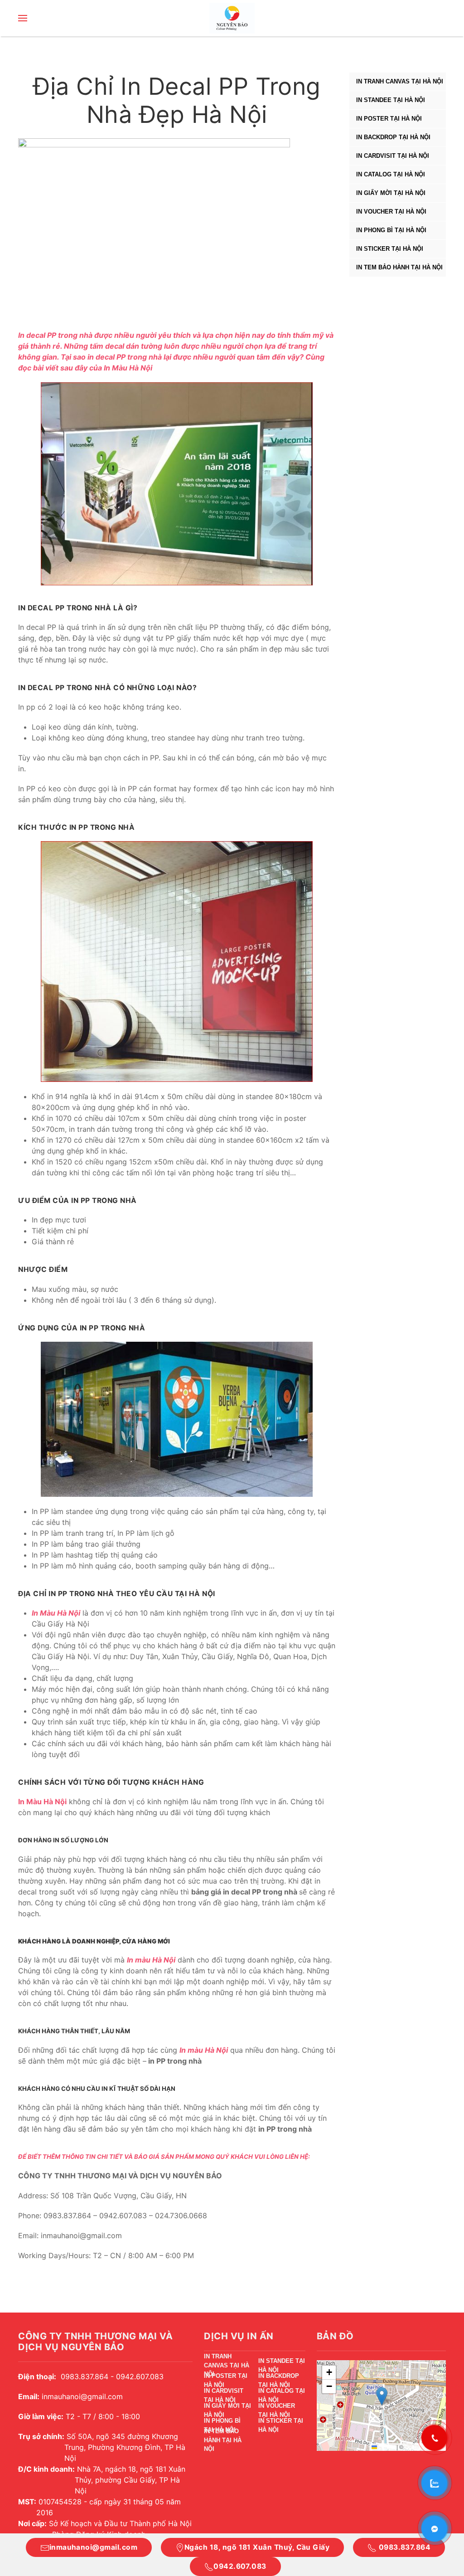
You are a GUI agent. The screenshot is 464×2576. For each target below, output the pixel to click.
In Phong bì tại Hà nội (391, 230)
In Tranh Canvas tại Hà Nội (400, 81)
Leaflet (386, 2447)
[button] (23, 18)
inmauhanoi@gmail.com (93, 2547)
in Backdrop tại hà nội (393, 137)
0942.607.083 (240, 2566)
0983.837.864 (404, 2547)
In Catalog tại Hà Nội (391, 174)
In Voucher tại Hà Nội (391, 212)
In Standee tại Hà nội (391, 100)
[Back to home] (232, 18)
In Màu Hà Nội (128, 368)
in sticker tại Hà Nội (390, 249)
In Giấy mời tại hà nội (391, 193)
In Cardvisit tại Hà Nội (393, 156)
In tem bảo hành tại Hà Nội (399, 267)
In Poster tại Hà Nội (389, 119)
